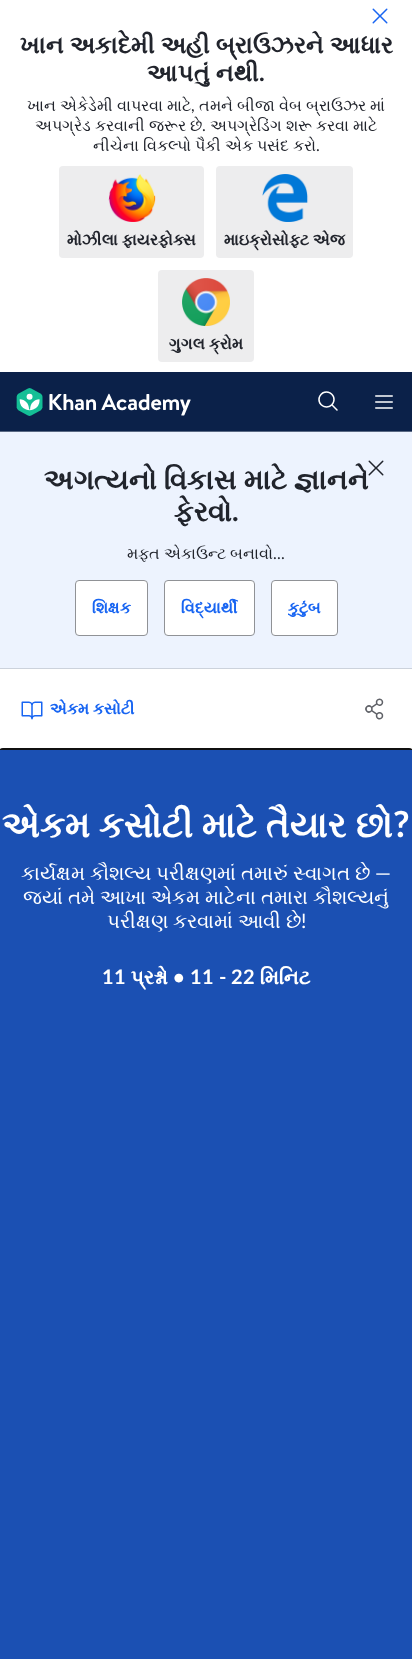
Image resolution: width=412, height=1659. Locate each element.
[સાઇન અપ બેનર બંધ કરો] (376, 468)
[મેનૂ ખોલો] (384, 402)
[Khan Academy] (95, 402)
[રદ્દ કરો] (380, 16)
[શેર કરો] (374, 709)
